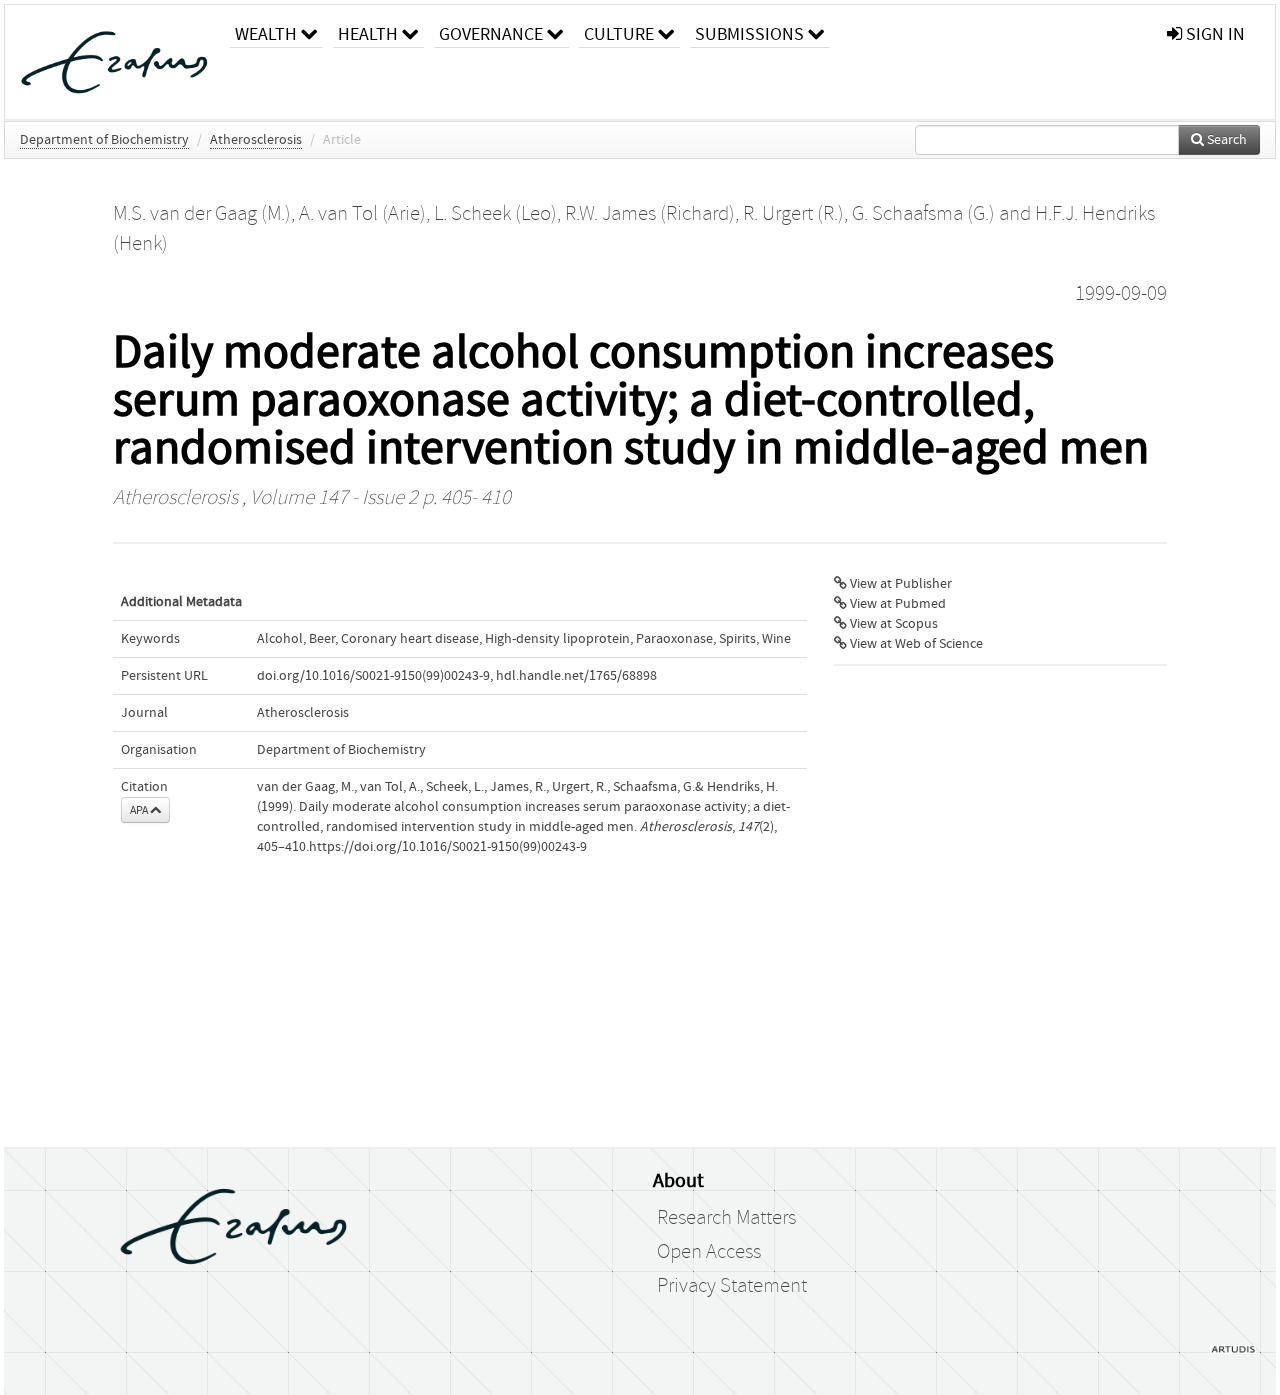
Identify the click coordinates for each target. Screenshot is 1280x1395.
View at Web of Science (915, 644)
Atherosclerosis (256, 140)
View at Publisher (899, 584)
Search (1225, 140)
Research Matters (726, 1218)
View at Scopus (892, 624)
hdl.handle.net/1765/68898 (576, 676)
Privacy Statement (732, 1286)
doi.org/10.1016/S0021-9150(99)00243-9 (373, 676)
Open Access (709, 1252)
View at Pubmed (896, 604)
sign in (1213, 34)
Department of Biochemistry (104, 140)
